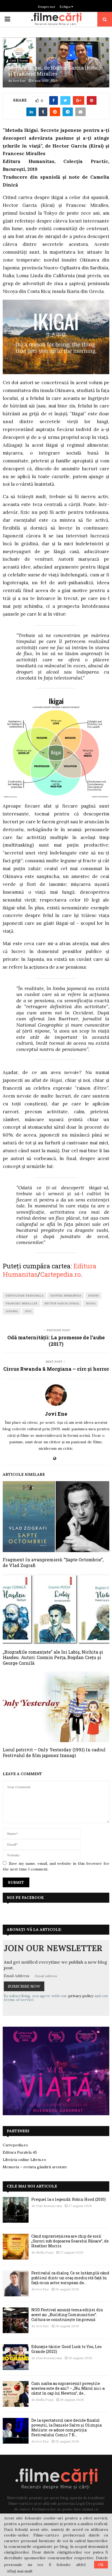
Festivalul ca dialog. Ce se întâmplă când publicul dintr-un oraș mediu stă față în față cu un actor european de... (70, 2278)
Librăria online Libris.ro (24, 2160)
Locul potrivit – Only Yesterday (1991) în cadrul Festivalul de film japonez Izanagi (54, 1752)
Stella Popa (45, 2252)
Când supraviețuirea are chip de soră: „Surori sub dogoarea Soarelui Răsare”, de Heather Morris (70, 2241)
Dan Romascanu (49, 2206)
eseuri (93, 1296)
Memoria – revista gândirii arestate (35, 2167)
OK (101, 2565)
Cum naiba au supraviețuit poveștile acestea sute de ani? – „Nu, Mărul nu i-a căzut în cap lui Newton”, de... (68, 2388)
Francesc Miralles (21, 1303)
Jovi (28, 1311)
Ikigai (91, 1303)
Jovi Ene (19, 81)
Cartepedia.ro (60, 1274)
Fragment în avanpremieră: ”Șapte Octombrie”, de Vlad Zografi (53, 1562)
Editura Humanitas (66, 1296)
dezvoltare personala (24, 1296)
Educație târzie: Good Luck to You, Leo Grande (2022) (66, 2349)
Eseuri (24, 61)
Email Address (17, 1976)
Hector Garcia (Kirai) (62, 1303)
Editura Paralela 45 (20, 2152)
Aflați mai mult (20, 2571)
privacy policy (81, 1996)
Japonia (12, 1311)
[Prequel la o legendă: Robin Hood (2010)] (16, 2210)
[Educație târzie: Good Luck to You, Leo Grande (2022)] (16, 2357)
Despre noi (46, 7)
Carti (13, 61)
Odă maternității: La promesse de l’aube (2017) (56, 1341)
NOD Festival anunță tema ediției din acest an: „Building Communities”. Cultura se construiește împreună (67, 2315)
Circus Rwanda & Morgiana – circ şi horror (56, 1369)
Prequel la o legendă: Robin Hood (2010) (69, 2199)
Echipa (65, 7)
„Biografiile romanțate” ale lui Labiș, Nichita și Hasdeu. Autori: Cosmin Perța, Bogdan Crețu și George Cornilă (53, 1658)
